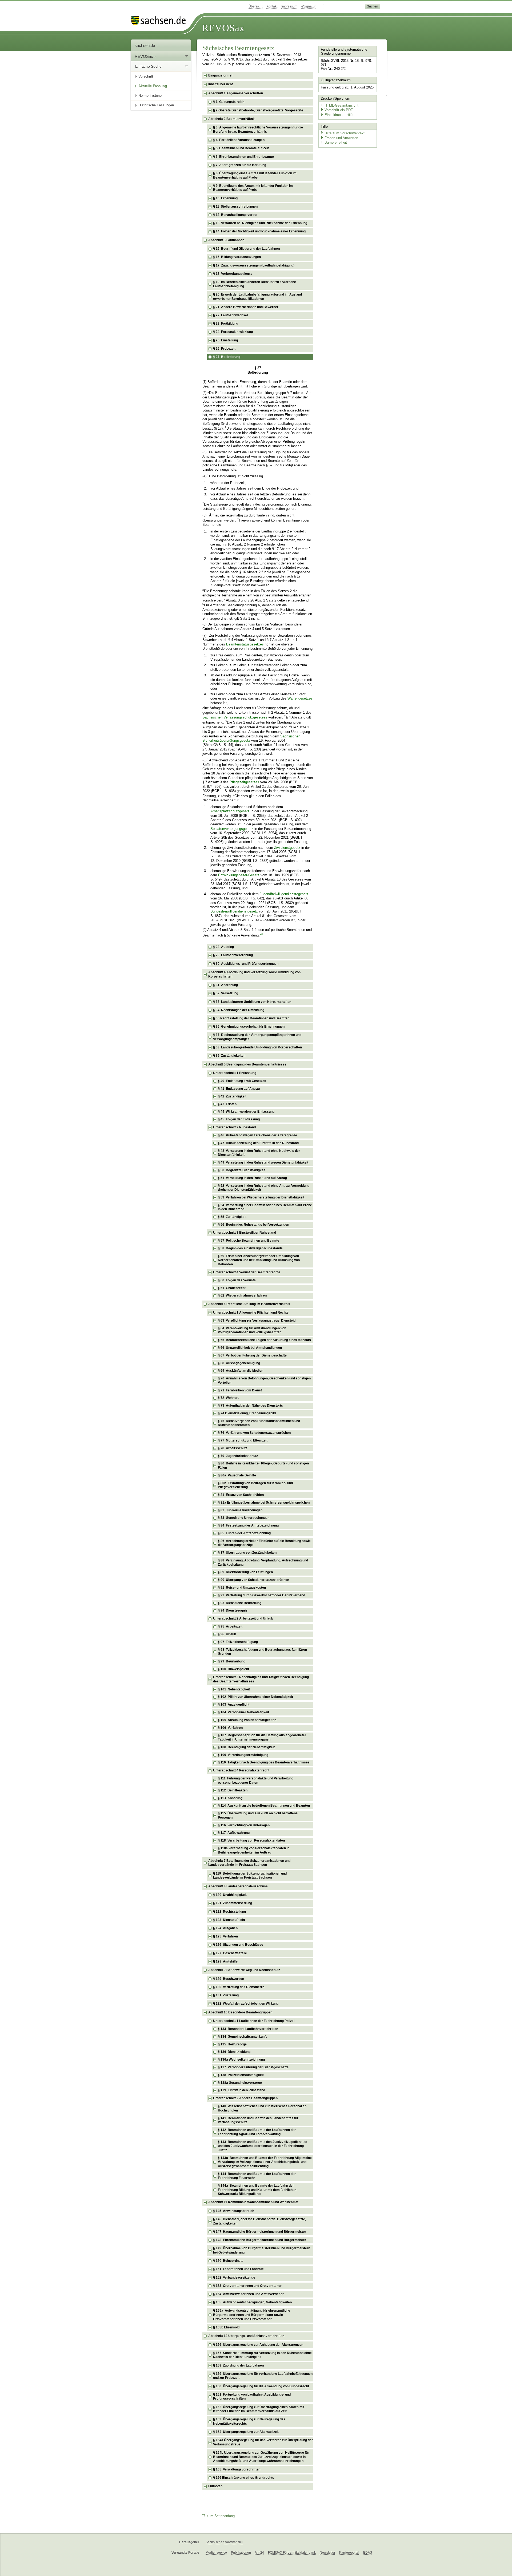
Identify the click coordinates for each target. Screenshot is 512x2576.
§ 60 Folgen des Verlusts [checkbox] (237, 1280)
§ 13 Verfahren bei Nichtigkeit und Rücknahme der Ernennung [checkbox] (260, 223)
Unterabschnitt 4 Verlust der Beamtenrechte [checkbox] (247, 1272)
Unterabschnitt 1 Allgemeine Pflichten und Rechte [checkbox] (251, 1313)
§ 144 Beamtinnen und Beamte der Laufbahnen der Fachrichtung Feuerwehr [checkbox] (257, 2176)
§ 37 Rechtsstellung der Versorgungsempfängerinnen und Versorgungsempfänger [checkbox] (257, 1037)
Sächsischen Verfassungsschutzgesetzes (235, 717)
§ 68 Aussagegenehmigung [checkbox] (239, 1363)
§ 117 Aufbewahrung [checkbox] (234, 1833)
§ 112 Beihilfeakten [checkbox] (233, 1790)
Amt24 (259, 2553)
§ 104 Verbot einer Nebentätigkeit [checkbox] (243, 1712)
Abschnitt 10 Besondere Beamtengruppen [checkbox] (240, 2012)
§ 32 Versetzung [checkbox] (226, 993)
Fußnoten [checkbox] (215, 2486)
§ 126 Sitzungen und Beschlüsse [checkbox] (238, 1945)
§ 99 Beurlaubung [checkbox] (232, 1661)
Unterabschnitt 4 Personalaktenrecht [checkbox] (241, 1770)
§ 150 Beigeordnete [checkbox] (228, 2261)
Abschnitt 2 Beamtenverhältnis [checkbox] (232, 119)
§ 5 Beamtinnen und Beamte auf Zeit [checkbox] (241, 148)
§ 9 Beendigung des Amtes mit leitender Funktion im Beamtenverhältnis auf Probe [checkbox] (253, 188)
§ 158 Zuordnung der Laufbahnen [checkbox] (238, 2365)
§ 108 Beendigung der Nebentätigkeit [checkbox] (246, 1747)
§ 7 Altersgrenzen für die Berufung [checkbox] (240, 165)
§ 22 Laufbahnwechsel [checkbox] (230, 315)
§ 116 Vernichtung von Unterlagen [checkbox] (244, 1825)
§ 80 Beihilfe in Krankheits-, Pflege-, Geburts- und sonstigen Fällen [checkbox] (263, 1465)
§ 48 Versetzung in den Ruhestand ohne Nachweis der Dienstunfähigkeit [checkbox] (259, 1153)
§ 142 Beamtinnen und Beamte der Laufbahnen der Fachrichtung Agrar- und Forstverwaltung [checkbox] (257, 2132)
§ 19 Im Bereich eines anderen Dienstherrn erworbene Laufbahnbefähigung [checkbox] (255, 284)
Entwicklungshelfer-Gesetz (239, 875)
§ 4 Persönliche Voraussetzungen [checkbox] (239, 140)
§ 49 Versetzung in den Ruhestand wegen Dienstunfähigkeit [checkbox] (263, 1162)
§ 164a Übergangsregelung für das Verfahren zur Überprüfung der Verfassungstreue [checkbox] (263, 2442)
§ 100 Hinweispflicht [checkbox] (233, 1669)
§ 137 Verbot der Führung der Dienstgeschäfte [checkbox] (253, 2067)
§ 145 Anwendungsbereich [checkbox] (234, 2211)
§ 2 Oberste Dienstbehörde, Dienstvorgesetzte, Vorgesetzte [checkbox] (258, 110)
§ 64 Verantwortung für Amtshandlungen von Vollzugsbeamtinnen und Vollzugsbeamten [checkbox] (252, 1330)
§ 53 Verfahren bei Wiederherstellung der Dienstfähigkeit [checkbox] (261, 1197)
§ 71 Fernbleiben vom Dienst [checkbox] (240, 1390)
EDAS (368, 2553)
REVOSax (223, 28)
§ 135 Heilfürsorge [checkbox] (232, 2044)
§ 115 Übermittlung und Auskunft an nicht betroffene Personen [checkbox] (258, 1815)
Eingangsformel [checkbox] (220, 75)
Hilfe (350, 115)
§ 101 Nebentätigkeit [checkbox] (234, 1689)
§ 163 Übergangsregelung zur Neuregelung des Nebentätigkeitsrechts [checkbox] (249, 2421)
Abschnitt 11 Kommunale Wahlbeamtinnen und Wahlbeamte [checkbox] (253, 2202)
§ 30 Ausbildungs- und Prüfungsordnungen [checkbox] (246, 964)
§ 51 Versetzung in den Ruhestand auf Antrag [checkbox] (252, 1178)
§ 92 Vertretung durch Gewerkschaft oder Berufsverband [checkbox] (261, 1595)
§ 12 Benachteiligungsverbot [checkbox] (235, 215)
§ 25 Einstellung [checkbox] (225, 340)
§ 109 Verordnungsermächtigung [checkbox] (243, 1755)
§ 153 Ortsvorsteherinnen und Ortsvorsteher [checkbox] (247, 2286)
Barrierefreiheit (336, 142)
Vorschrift (146, 76)
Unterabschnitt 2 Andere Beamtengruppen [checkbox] (245, 2098)
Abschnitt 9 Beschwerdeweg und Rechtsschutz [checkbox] (244, 1970)
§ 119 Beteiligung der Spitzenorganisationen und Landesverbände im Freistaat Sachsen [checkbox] (250, 1876)
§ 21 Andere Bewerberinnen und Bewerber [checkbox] (246, 307)
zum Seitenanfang (221, 2516)
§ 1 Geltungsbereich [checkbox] (229, 102)
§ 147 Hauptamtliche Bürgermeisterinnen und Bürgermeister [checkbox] (260, 2232)
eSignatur (308, 6)
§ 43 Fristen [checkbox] (227, 1104)
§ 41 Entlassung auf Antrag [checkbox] (239, 1089)
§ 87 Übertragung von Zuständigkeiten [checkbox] (247, 1553)
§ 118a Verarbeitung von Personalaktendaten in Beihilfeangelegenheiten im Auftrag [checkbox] (254, 1850)
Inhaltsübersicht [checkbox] (221, 84)
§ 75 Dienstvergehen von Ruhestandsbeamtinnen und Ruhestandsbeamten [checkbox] (259, 1423)
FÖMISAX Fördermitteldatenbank (292, 2553)
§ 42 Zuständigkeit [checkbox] (232, 1096)
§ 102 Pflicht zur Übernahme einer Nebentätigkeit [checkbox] (255, 1697)
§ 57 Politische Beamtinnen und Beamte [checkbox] (249, 1241)
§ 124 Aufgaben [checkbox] (225, 1928)
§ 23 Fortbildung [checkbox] (226, 324)
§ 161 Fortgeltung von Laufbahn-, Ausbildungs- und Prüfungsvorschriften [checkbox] (252, 2397)
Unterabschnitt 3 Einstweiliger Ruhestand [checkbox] (245, 1233)
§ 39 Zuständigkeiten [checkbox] (229, 1056)
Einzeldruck (334, 115)
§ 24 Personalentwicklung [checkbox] (233, 332)
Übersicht (255, 6)
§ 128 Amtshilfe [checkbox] (225, 1961)
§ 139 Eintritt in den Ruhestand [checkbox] (241, 2090)
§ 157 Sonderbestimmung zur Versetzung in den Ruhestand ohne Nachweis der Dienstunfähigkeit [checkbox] (262, 2355)
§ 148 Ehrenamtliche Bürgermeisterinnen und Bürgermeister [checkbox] (260, 2240)
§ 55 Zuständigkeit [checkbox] (232, 1217)
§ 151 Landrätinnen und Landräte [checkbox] (238, 2269)
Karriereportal (349, 2553)
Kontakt (272, 6)
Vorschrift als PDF (339, 110)
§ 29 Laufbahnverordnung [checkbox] (233, 955)
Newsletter (327, 2553)
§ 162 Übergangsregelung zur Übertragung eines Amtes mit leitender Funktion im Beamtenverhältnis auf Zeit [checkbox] (259, 2409)
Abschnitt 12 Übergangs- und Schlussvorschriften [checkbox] (246, 2336)
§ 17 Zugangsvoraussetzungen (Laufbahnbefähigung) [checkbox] (254, 265)
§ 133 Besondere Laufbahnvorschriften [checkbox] (248, 2029)
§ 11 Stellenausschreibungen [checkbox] (235, 207)
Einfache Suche (148, 66)
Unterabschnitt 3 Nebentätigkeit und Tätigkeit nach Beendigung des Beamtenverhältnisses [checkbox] (261, 1679)
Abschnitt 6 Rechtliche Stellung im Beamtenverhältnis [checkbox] (249, 1304)
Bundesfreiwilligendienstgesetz (234, 911)
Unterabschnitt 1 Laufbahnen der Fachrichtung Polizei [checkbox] (254, 2021)
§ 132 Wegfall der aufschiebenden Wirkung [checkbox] (246, 2004)
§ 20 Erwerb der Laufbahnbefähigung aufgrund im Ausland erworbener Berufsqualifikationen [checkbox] (257, 297)
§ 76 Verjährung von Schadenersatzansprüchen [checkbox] (254, 1433)
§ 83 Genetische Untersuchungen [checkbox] (244, 1518)
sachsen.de (145, 45)
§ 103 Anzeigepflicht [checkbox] (234, 1705)
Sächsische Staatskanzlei (224, 2542)
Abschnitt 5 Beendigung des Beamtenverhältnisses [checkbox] (247, 1064)
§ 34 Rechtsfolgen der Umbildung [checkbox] (239, 1010)
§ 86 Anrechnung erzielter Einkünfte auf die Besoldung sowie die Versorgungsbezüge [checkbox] (264, 1543)
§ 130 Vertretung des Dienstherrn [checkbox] (239, 1987)
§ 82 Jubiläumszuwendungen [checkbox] (240, 1510)
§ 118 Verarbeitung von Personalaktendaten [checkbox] (251, 1840)
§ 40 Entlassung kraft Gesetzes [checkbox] (242, 1081)
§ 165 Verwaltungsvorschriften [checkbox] (237, 2469)
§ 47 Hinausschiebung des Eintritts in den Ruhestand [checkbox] (258, 1143)
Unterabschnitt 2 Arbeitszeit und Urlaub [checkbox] (243, 1618)
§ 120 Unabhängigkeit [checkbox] (230, 1895)
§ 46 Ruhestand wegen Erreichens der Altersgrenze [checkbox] (257, 1135)
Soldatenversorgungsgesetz (232, 829)
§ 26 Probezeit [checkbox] (224, 349)
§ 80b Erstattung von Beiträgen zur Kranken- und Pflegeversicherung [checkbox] (255, 1485)
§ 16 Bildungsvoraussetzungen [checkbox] (237, 257)
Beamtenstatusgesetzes (245, 644)
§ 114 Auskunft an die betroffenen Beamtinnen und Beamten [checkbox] (264, 1806)
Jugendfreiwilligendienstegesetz (284, 894)
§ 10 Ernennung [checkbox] (225, 198)
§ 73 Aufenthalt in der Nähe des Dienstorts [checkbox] (250, 1406)
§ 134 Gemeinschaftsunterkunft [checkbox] (242, 2037)
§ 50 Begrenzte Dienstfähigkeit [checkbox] (242, 1170)
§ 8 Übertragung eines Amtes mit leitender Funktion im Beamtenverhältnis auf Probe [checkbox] (255, 175)
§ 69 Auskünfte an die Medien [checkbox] (241, 1371)
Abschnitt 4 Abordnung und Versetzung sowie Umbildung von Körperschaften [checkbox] (254, 974)
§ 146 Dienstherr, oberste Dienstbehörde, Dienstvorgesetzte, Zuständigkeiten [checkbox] (259, 2221)
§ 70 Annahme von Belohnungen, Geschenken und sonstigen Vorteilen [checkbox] (264, 1380)
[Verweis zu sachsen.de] (161, 21)
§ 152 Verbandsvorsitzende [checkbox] (234, 2278)
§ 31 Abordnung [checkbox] (225, 985)
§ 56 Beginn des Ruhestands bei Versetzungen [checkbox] (253, 1225)
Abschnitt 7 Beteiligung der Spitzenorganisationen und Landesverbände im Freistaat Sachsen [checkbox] (249, 1863)
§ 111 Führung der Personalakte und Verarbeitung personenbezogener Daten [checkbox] (256, 1780)
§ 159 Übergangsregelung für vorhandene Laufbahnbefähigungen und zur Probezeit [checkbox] (263, 2376)
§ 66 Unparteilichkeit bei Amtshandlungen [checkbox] (250, 1348)
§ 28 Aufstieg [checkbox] (223, 947)
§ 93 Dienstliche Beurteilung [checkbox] (240, 1603)
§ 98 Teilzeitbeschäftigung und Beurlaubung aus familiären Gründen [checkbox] (262, 1652)
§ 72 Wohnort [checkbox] (228, 1398)
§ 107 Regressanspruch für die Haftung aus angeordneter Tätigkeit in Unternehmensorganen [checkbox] (262, 1737)
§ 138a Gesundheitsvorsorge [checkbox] (240, 2083)
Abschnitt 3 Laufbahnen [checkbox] (226, 240)
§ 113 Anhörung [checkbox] (230, 1798)
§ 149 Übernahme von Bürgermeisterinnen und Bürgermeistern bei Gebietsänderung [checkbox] (262, 2250)
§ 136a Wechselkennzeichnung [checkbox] (241, 2060)
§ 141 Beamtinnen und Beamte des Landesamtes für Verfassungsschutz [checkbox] (258, 2120)
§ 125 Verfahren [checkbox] (225, 1936)
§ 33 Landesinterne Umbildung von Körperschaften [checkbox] (252, 1002)
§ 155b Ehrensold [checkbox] (226, 2327)
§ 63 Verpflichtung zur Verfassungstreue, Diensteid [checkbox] (257, 1321)
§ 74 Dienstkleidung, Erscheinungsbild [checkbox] (247, 1413)
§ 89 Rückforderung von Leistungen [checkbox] (245, 1572)
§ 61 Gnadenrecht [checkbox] (232, 1288)
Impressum (289, 6)
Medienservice (216, 2553)
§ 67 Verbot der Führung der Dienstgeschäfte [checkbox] (252, 1355)
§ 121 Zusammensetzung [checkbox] (233, 1903)
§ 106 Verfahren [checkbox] (230, 1728)
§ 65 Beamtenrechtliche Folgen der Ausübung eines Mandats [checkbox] (264, 1340)
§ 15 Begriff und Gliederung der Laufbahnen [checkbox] (246, 249)
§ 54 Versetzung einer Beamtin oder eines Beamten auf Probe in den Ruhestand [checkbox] (265, 1207)
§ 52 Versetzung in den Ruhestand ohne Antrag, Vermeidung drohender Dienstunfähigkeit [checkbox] (264, 1188)
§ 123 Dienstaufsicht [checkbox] (229, 1920)
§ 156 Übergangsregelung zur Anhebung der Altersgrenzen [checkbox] (258, 2345)
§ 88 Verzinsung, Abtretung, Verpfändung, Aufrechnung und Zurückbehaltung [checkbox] (263, 1562)
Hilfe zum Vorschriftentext (345, 133)
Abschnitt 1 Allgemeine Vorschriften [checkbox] (236, 93)
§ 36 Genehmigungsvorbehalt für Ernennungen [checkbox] (249, 1027)
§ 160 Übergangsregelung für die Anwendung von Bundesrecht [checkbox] (261, 2386)
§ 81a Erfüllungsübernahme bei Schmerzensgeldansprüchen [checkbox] (264, 1503)
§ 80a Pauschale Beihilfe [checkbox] (237, 1475)
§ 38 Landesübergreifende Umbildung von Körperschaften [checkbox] (257, 1047)
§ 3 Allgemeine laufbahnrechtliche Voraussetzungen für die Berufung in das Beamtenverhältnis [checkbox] (258, 130)
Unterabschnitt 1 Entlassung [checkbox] (235, 1073)
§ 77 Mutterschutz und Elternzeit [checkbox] (243, 1440)
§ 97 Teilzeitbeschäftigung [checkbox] (238, 1642)
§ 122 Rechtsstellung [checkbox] (229, 1912)
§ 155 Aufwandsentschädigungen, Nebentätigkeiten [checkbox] (252, 2302)
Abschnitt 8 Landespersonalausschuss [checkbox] (238, 1886)
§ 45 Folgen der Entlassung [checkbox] (239, 1119)
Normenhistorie (150, 96)
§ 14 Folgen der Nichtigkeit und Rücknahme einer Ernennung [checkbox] (259, 231)
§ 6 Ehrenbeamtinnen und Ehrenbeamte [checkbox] (243, 157)
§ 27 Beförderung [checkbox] (227, 357)
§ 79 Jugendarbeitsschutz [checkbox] (238, 1456)
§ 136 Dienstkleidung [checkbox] (234, 2052)
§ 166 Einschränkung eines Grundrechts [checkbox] (244, 2478)
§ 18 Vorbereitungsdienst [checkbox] (232, 274)
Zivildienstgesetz (287, 848)
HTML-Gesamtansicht (341, 105)
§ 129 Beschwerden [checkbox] (229, 1979)
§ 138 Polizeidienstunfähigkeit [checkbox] (241, 2075)
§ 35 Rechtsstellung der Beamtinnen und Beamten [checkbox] (251, 1018)
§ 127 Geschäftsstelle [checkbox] (230, 1953)
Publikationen (241, 2553)
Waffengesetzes (300, 698)
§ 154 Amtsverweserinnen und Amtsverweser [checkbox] (248, 2294)
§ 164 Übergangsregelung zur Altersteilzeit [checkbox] (246, 2432)
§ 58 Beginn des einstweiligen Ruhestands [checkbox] (250, 1248)
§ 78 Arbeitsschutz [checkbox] (233, 1448)
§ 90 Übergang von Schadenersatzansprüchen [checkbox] (253, 1580)
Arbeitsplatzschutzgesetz (230, 811)
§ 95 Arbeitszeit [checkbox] (230, 1626)
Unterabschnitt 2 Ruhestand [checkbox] (234, 1127)
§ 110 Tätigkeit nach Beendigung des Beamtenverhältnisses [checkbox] (264, 1762)
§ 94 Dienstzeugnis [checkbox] (233, 1610)
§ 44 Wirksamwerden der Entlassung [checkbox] (246, 1112)
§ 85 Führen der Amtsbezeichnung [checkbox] (244, 1533)
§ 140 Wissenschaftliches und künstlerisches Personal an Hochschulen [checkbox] (262, 2108)
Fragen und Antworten (341, 138)
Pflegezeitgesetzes (244, 782)
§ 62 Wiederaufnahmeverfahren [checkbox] (242, 1295)
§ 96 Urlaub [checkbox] (227, 1634)
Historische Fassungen (156, 105)
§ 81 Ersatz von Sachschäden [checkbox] (241, 1495)
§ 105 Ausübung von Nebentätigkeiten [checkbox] (247, 1720)
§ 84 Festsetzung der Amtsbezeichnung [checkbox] (248, 1525)
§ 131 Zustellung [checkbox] (226, 1995)
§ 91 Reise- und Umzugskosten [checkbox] (242, 1588)
